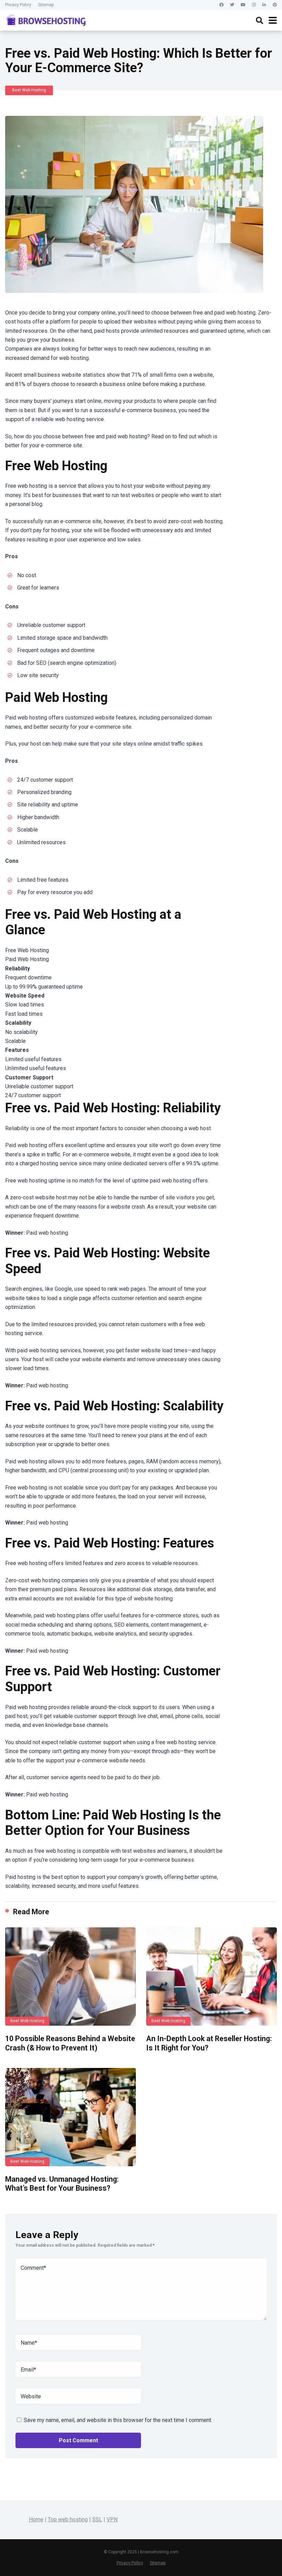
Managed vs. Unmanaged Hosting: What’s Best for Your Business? (62, 2184)
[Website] (275, 5)
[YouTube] (243, 5)
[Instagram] (254, 5)
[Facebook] (221, 5)
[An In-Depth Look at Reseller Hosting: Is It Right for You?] (211, 1976)
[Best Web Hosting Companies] (46, 19)
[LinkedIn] (264, 5)
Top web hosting (68, 2519)
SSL (97, 2519)
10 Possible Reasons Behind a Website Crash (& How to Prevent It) (70, 2043)
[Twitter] (232, 5)
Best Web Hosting (29, 90)
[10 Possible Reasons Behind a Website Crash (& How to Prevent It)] (70, 1976)
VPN (112, 2519)
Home (36, 2519)
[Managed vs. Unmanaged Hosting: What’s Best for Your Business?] (70, 2117)
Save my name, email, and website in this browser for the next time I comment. (118, 2420)
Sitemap (46, 5)
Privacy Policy (18, 5)
